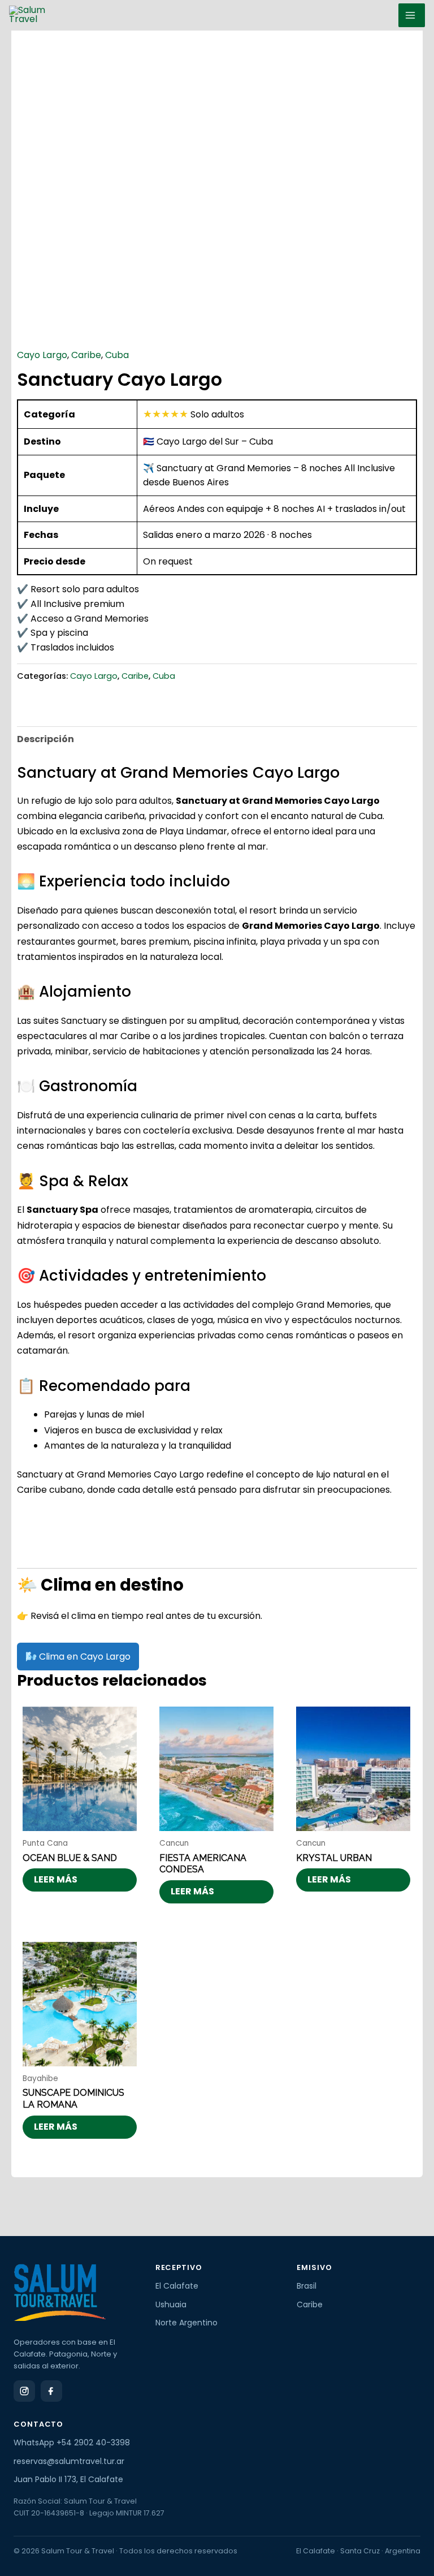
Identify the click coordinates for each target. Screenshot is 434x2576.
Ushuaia (171, 2304)
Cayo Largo (42, 355)
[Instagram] (24, 2391)
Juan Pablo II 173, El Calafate (68, 2479)
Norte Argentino (186, 2323)
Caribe (86, 355)
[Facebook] (51, 2391)
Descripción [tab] (45, 739)
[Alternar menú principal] (412, 15)
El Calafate (177, 2286)
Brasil (307, 2286)
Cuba (117, 355)
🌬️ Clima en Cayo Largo (78, 1657)
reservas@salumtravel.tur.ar (69, 2461)
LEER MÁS (56, 1879)
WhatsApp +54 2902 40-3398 (72, 2443)
